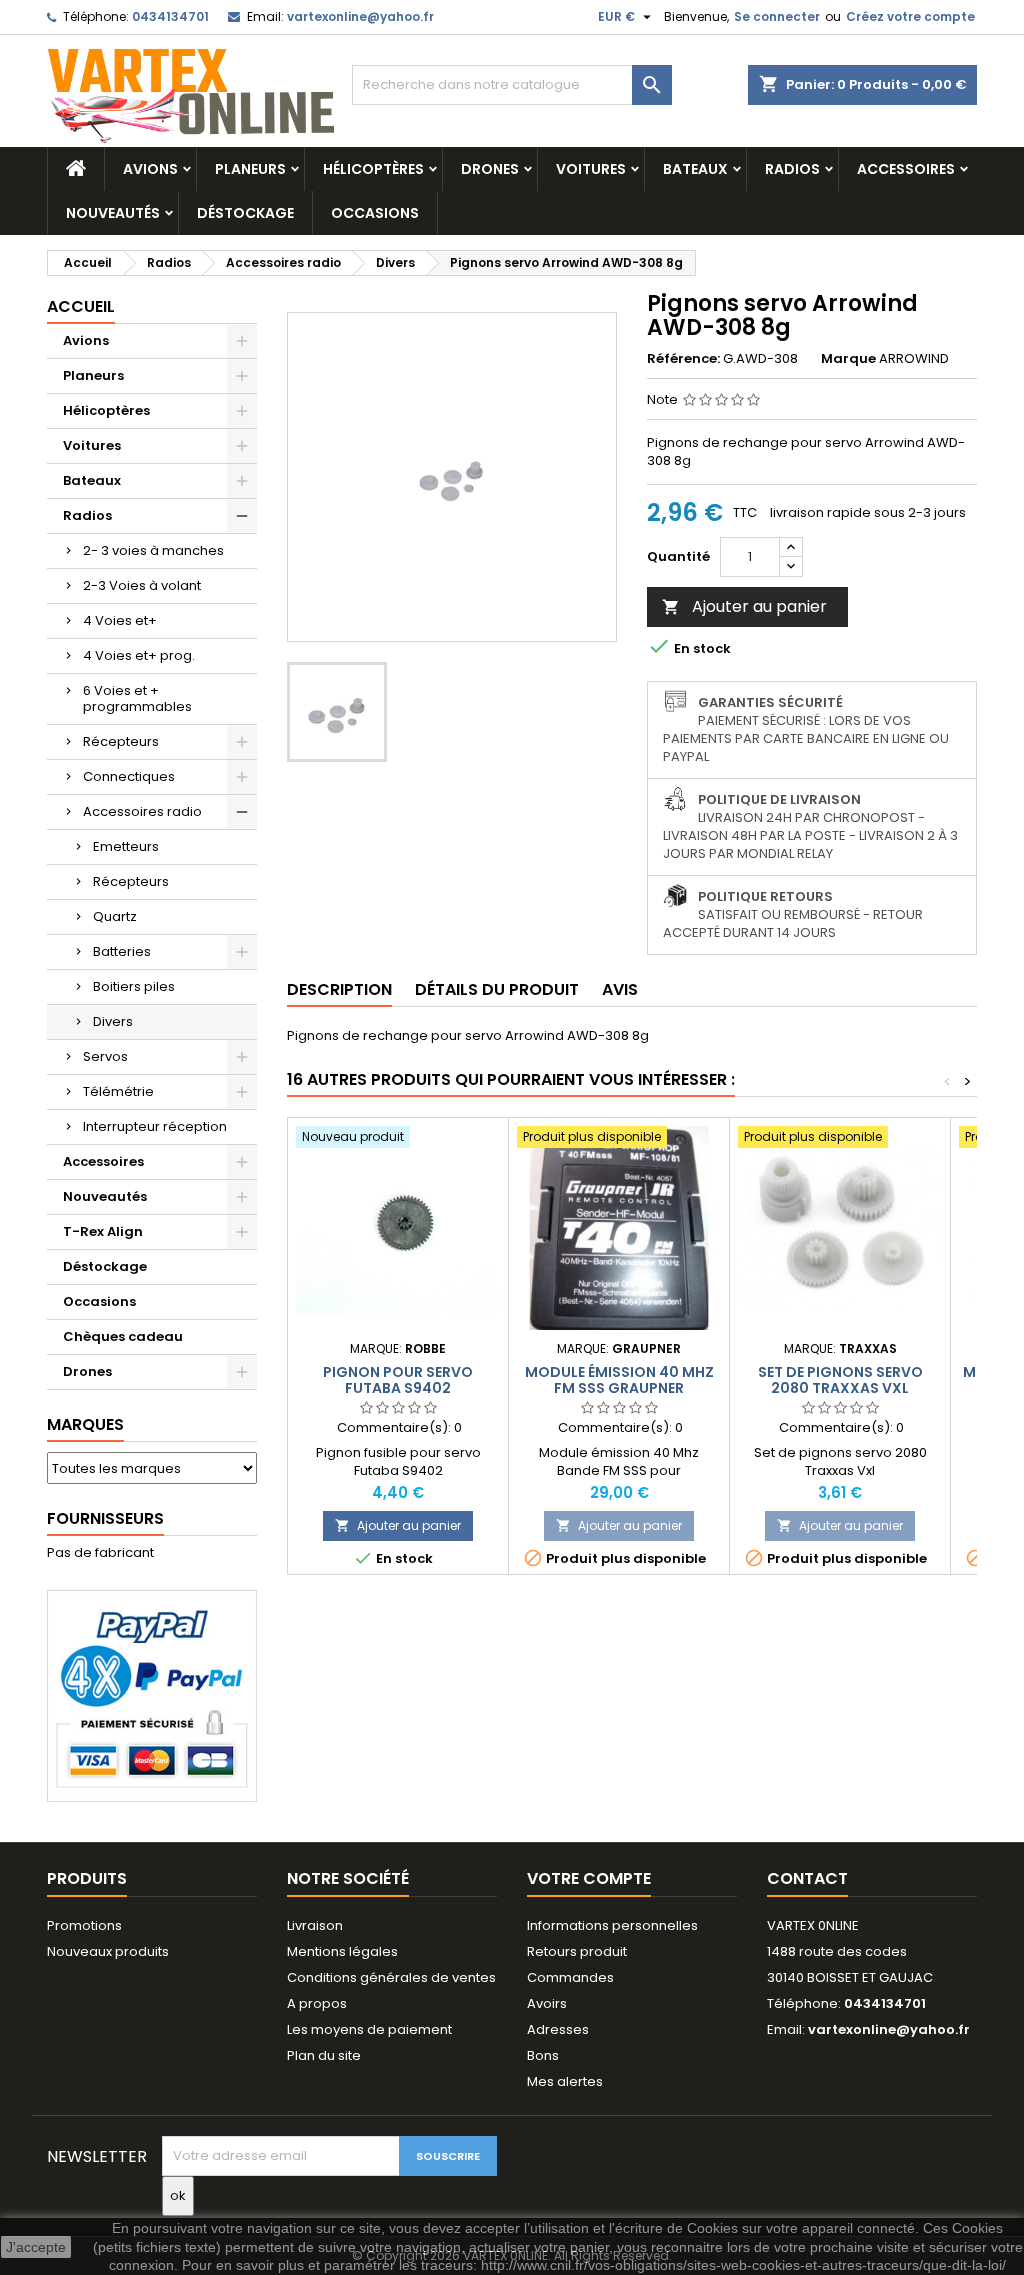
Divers (113, 1021)
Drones (490, 169)
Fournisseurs (105, 1518)
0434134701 (170, 16)
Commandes (570, 1977)
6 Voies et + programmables (137, 698)
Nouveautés (113, 213)
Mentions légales (342, 1951)
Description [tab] (339, 989)
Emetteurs (126, 846)
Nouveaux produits (108, 1951)
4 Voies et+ (120, 620)
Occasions (375, 213)
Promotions (84, 1925)
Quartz (115, 916)
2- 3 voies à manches (153, 550)
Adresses (558, 2029)
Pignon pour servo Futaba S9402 (398, 1380)
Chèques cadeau (123, 1336)
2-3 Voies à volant (142, 585)
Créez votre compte (910, 16)
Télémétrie (118, 1091)
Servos (105, 1056)
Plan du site (324, 2055)
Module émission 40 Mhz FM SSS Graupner (619, 1380)
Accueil (81, 306)
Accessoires (906, 169)
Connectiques (129, 776)
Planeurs (250, 169)
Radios (792, 169)
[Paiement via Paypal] (152, 1694)
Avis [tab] (620, 989)
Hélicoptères (373, 169)
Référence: (683, 359)
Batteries (122, 951)
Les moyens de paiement (369, 2029)
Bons (543, 2055)
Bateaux (695, 169)
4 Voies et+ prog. (139, 655)
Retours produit (577, 1951)
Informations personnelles (612, 1925)
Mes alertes (565, 2081)
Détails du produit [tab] (497, 989)
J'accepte (36, 2247)
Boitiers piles (134, 986)
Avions (150, 169)
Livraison (315, 1925)
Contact (807, 1878)
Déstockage (245, 213)
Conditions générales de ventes (391, 1977)
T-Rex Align (103, 1231)
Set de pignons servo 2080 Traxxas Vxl (840, 1380)
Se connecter (777, 16)
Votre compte (589, 1878)
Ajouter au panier (744, 606)
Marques (85, 1424)
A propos (317, 2003)
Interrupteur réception (155, 1126)
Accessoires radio (142, 811)
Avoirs (547, 2003)
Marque (848, 359)
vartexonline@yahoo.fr (360, 16)
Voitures (591, 169)
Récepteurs (121, 741)
